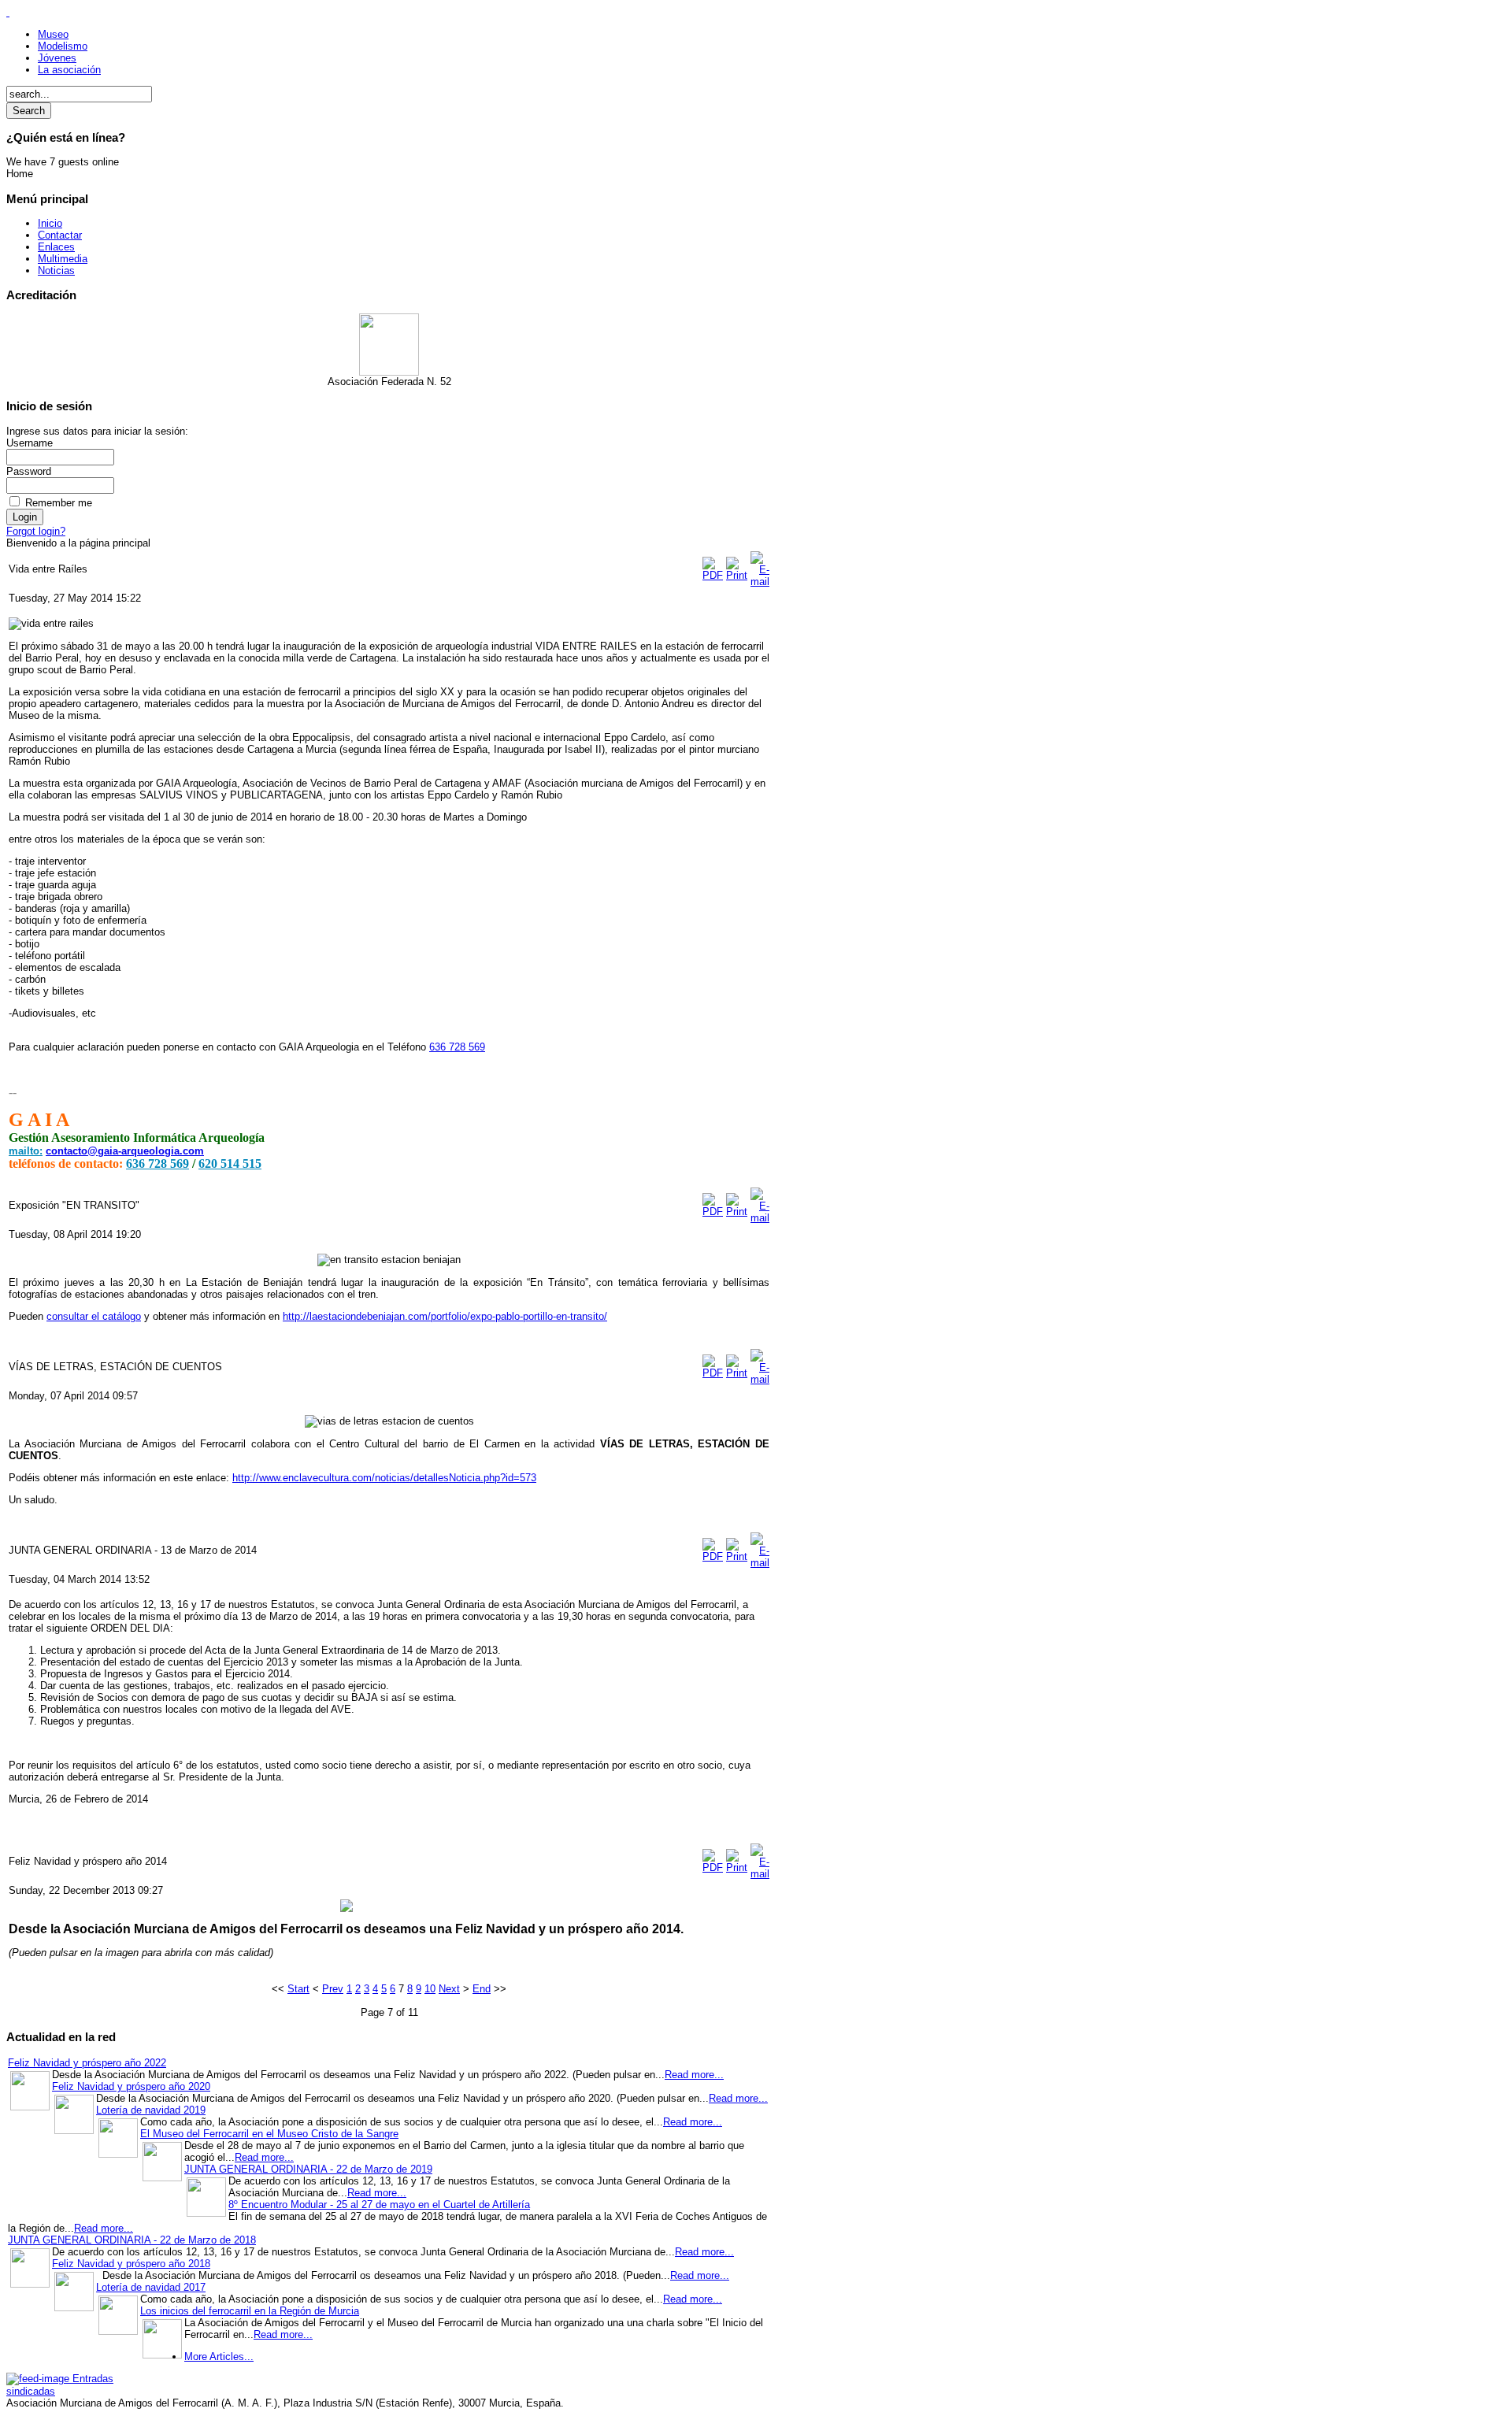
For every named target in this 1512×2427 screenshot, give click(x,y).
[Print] (737, 575)
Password (29, 471)
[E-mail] (760, 582)
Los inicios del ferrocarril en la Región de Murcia (250, 2311)
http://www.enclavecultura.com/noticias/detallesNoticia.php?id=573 (384, 1478)
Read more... (694, 2075)
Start (298, 1989)
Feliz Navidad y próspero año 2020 (131, 2086)
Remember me (59, 503)
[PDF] (713, 575)
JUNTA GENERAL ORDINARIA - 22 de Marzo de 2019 (308, 2169)
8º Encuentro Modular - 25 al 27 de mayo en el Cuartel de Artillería (379, 2205)
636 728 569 (457, 1047)
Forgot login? (36, 531)
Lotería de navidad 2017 (151, 2287)
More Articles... (219, 2357)
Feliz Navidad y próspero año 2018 (131, 2264)
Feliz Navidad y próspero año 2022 (87, 2063)
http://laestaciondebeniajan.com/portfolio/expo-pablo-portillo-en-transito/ (445, 1316)
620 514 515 (230, 1163)
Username (30, 443)
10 (430, 1989)
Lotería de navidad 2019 (151, 2110)
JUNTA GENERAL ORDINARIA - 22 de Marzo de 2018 (132, 2240)
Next (449, 1989)
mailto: (26, 1151)
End (482, 1989)
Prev (333, 1989)
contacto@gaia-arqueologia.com (125, 1151)
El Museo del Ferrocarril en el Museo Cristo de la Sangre (269, 2134)
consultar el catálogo (94, 1316)
